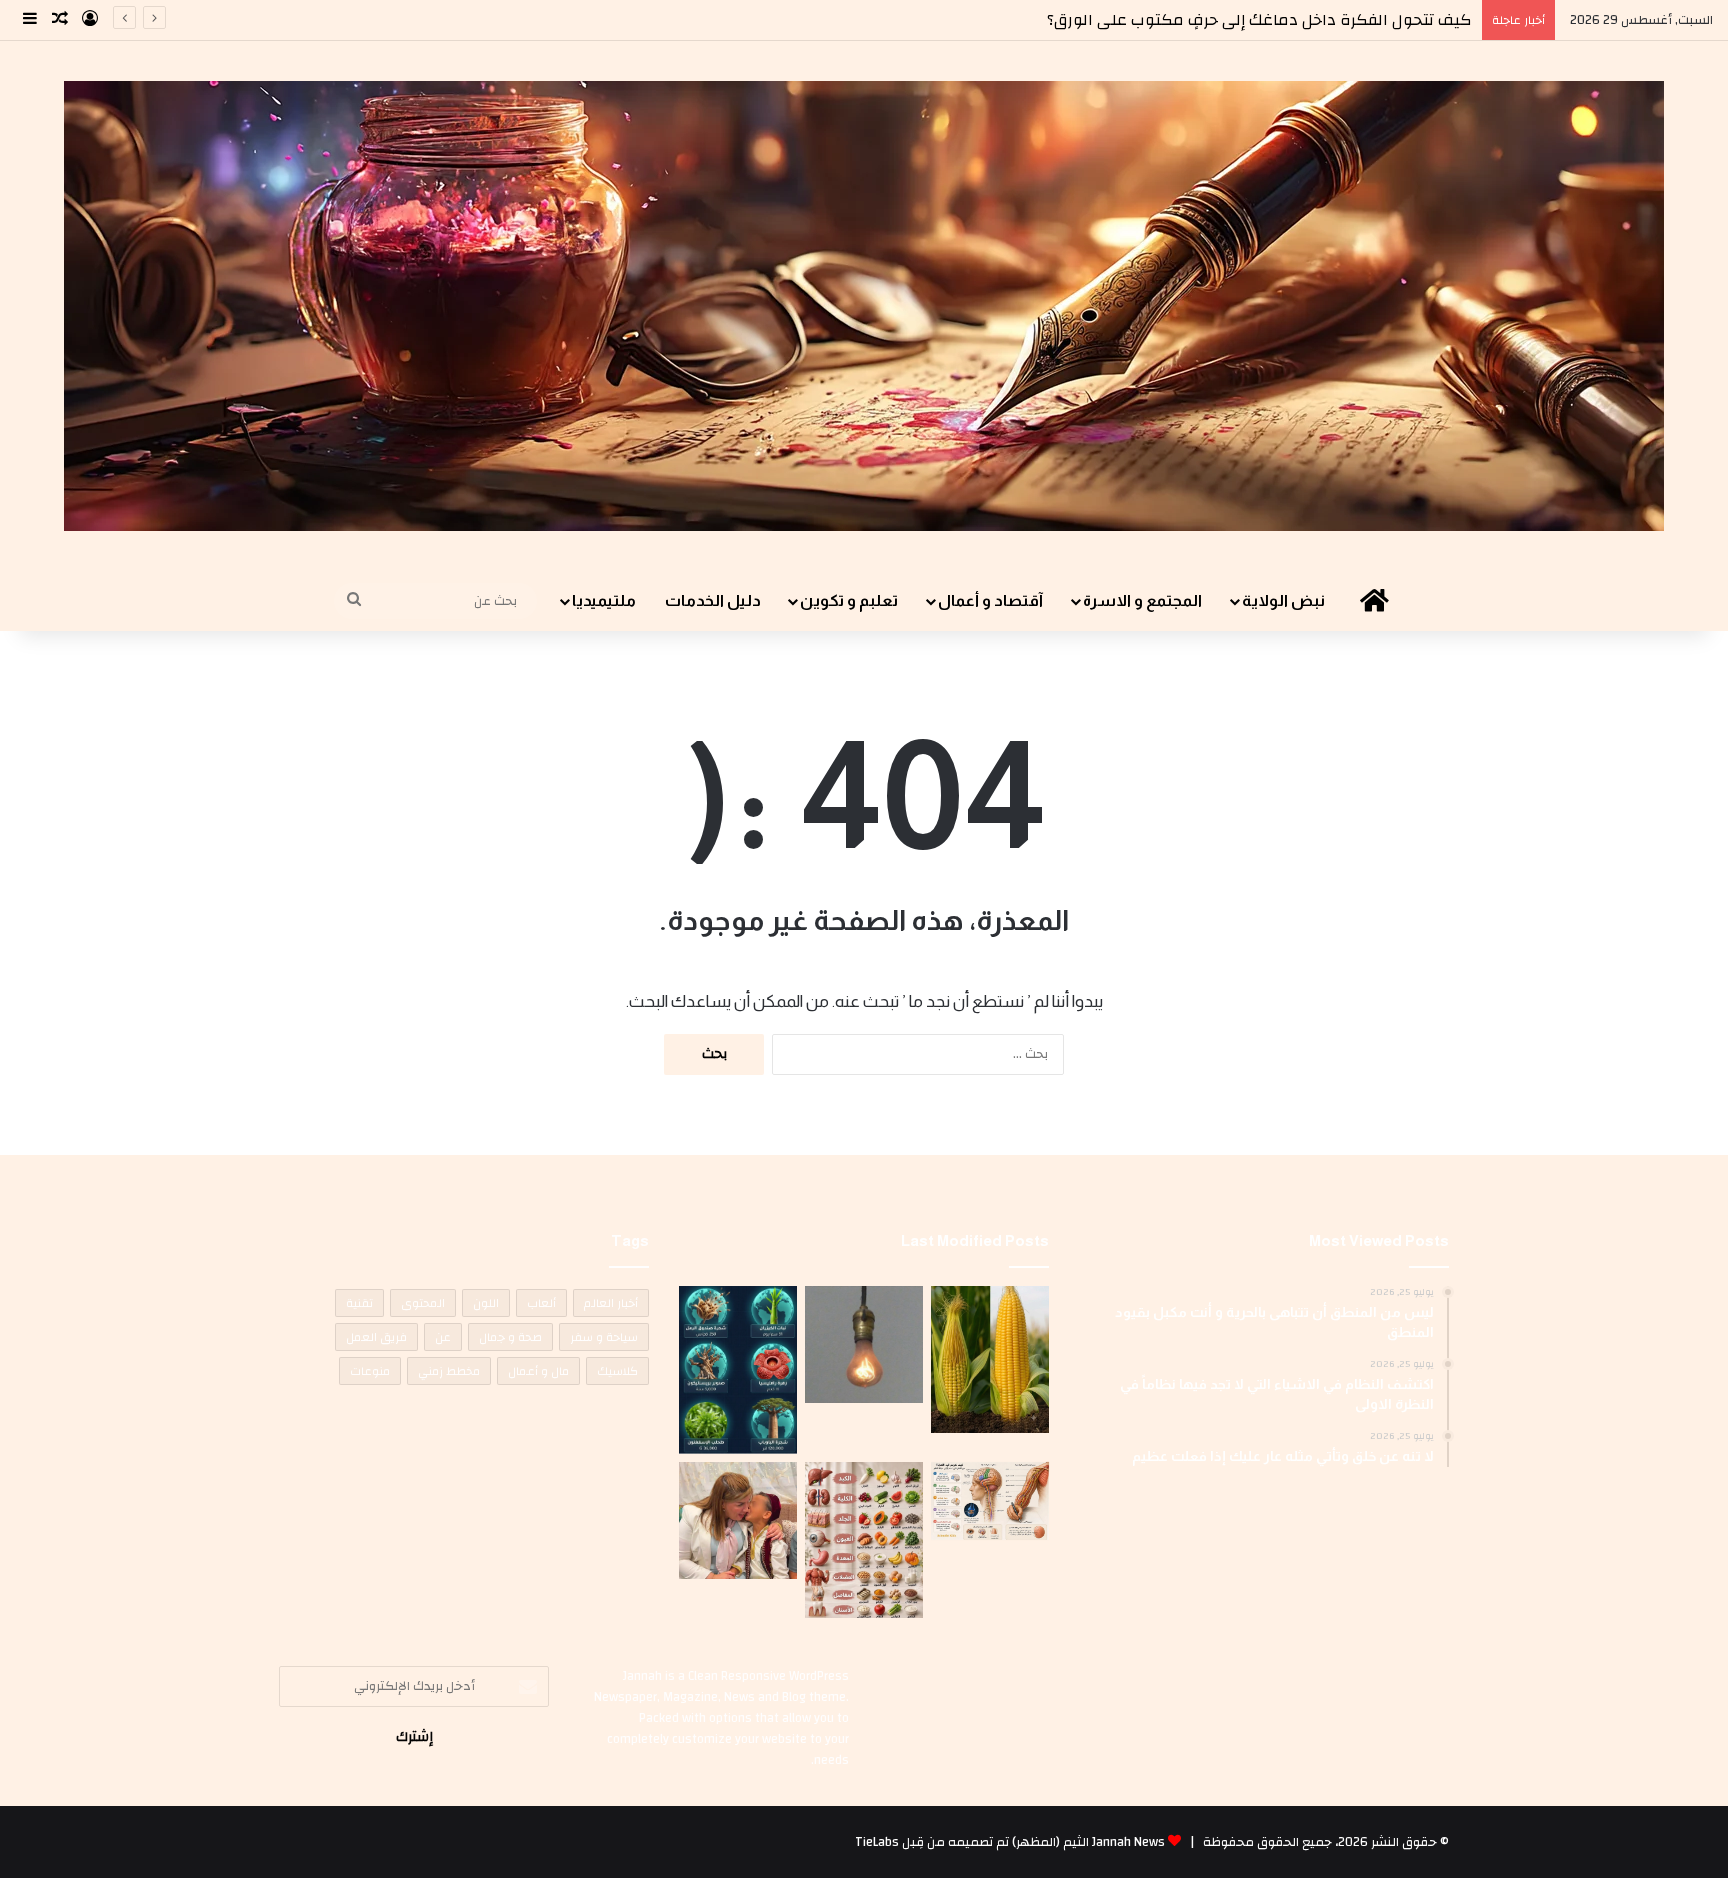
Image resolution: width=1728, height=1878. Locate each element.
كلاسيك (617, 1371)
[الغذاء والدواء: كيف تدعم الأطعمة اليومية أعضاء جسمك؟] (864, 1540)
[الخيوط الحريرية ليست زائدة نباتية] (990, 1359)
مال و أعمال (538, 1371)
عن (443, 1337)
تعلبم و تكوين (849, 600)
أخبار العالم (611, 1303)
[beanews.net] (864, 306)
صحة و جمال (510, 1337)
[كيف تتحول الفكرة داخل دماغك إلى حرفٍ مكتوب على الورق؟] (990, 1501)
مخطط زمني (449, 1371)
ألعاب (541, 1303)
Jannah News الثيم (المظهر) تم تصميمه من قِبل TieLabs (1010, 1842)
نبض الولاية (1283, 600)
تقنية (359, 1303)
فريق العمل (376, 1337)
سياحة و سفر (604, 1337)
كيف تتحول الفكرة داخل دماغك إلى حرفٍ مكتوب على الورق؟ (1259, 20)
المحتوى (423, 1303)
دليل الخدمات (713, 600)
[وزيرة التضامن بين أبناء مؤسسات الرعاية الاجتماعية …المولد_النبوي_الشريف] (738, 1521)
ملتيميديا (604, 600)
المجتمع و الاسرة (1142, 600)
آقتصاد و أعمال (990, 600)
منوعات (370, 1371)
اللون (486, 1303)
